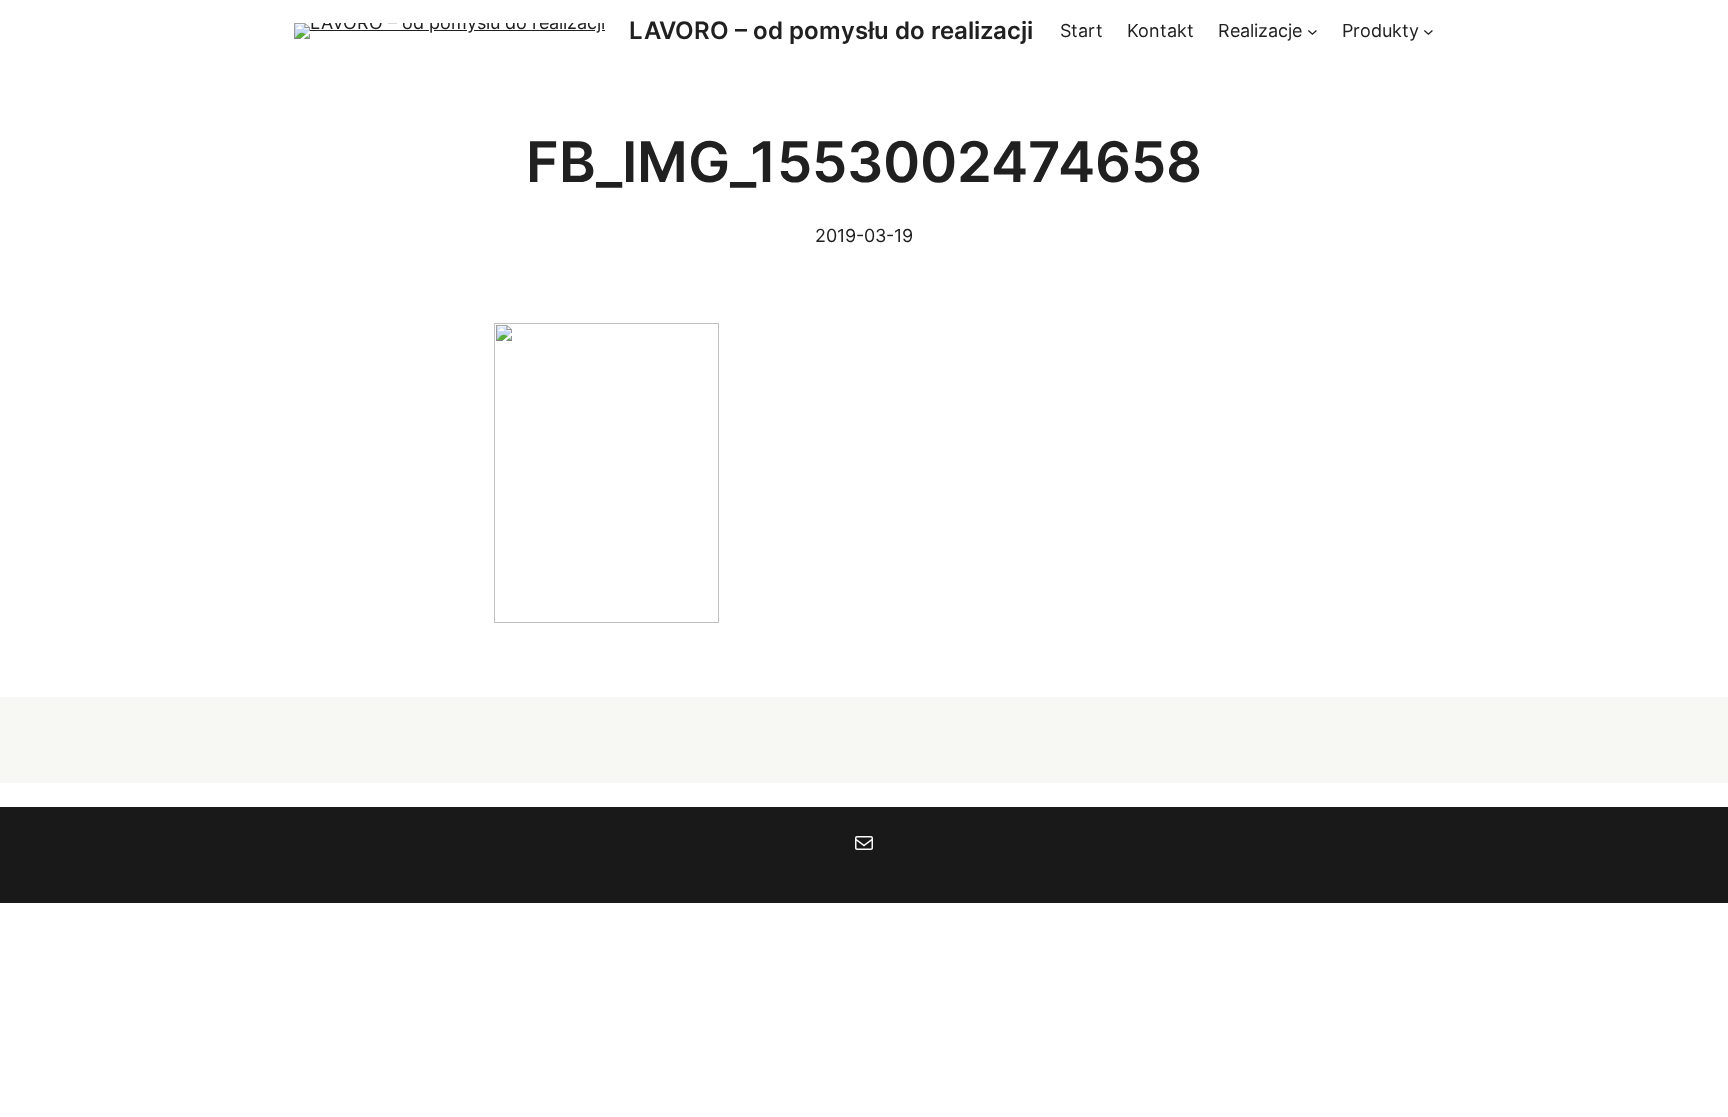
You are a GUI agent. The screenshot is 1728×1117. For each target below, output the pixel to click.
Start (1081, 30)
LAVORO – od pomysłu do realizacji (831, 30)
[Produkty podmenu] (1428, 31)
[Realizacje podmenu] (1312, 31)
